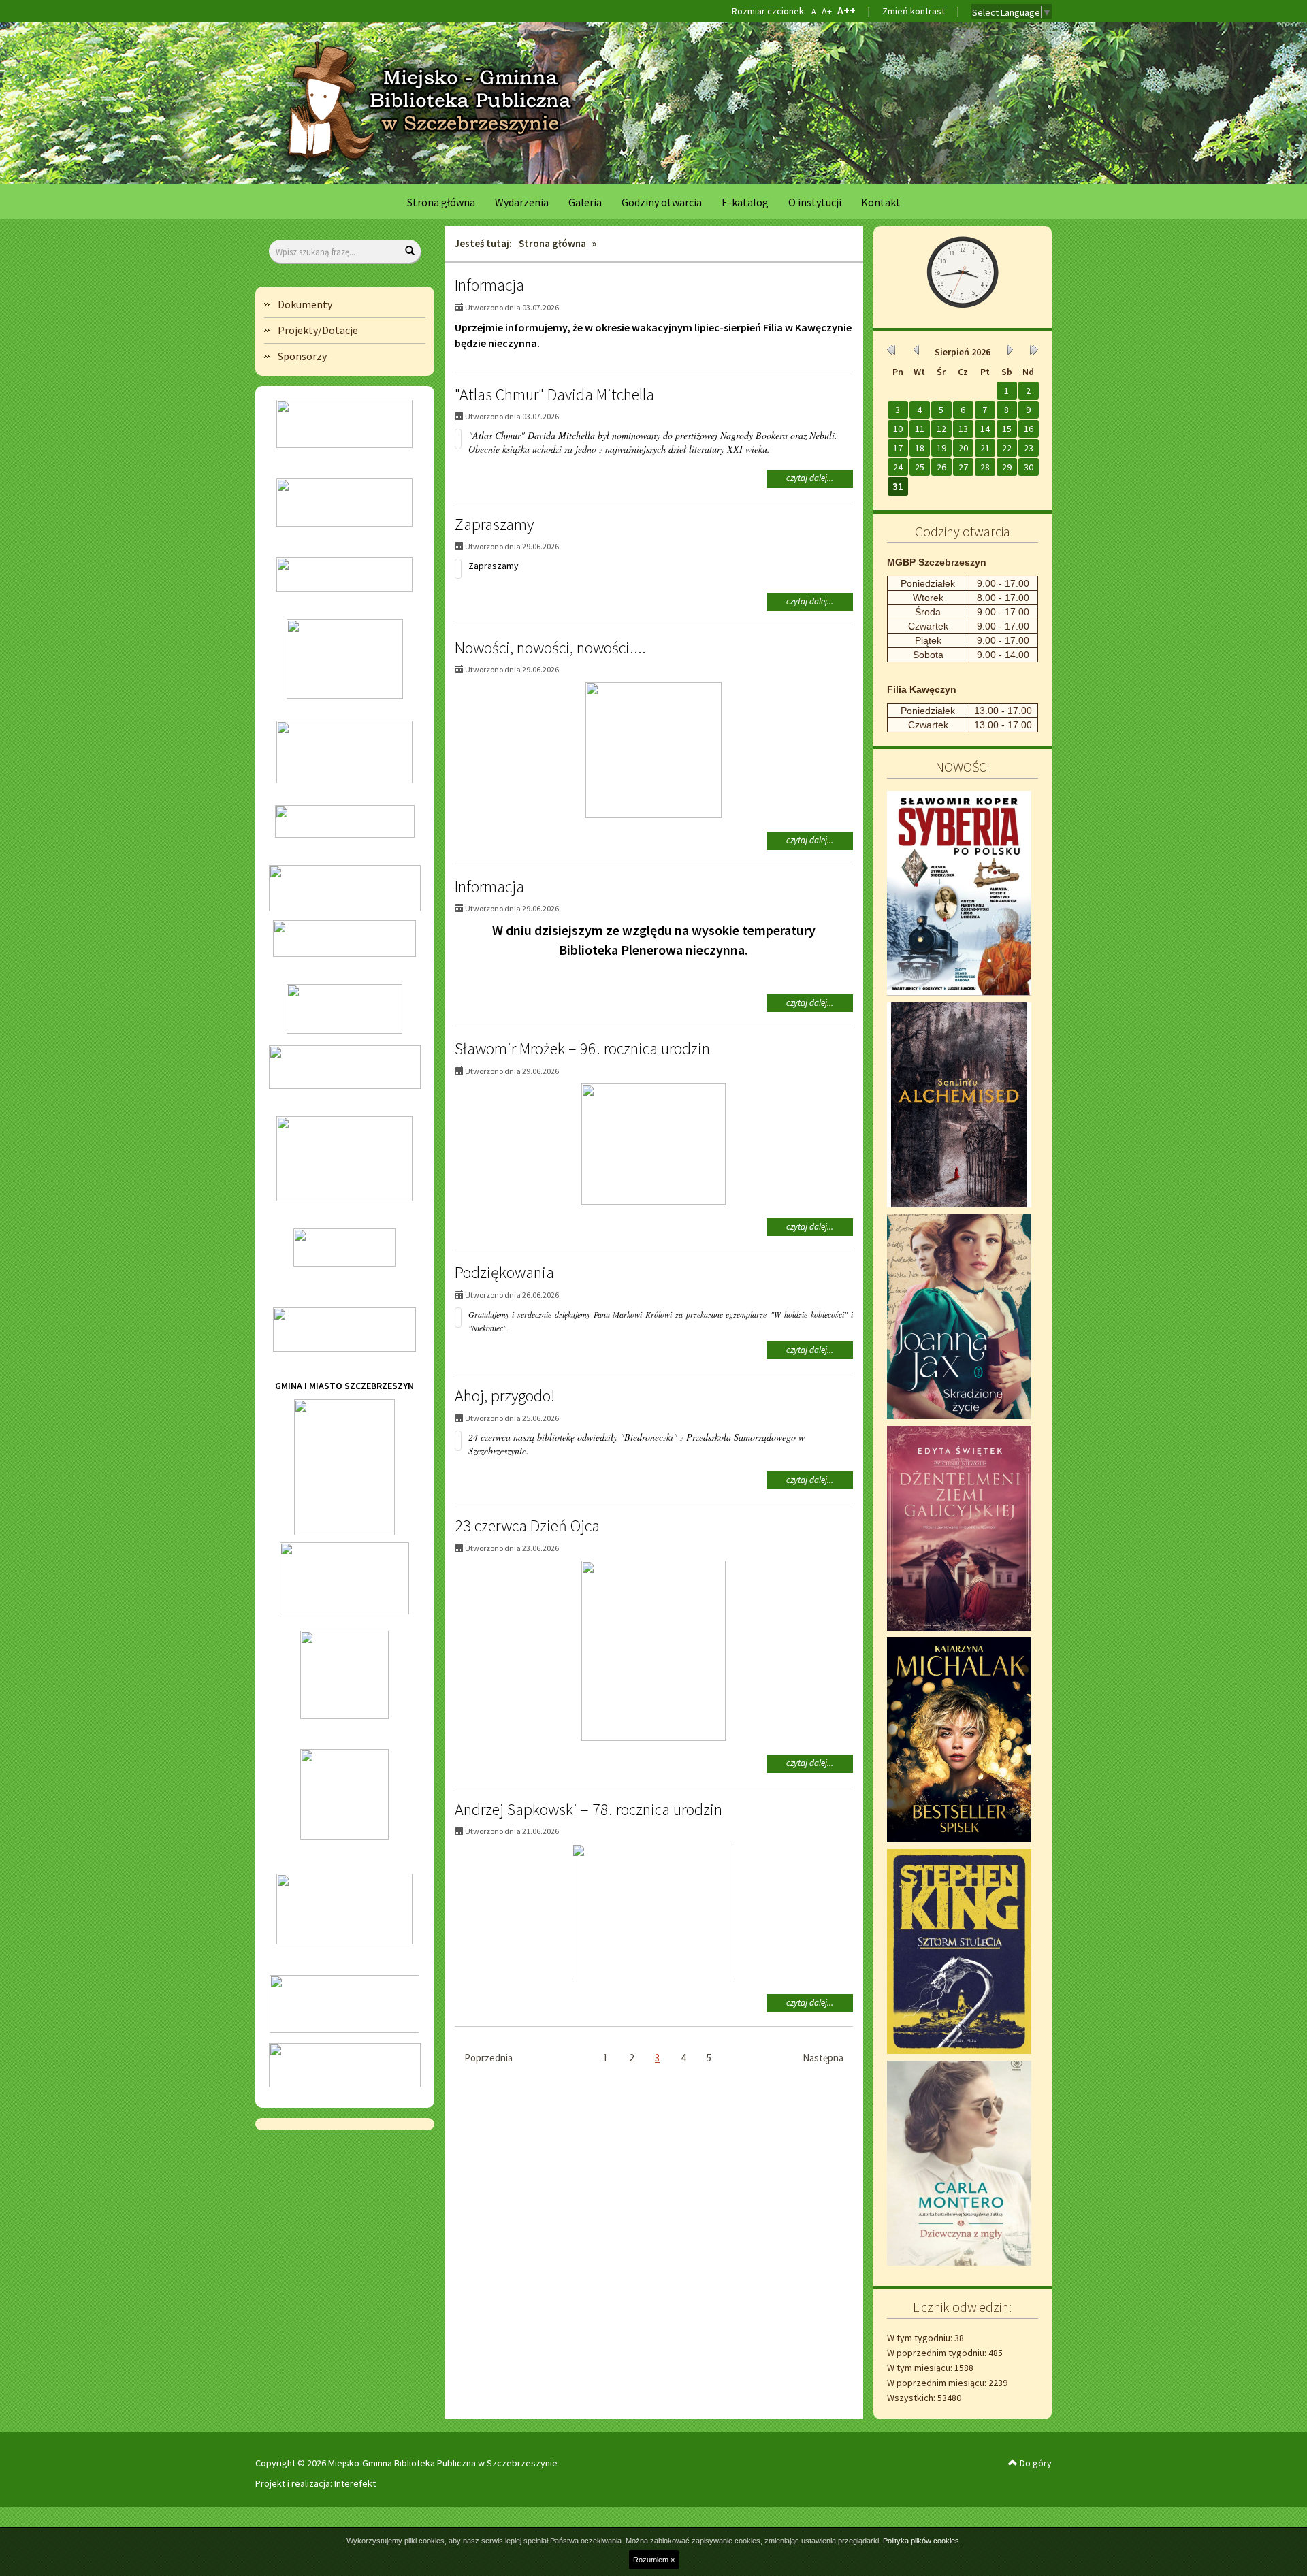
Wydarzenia (522, 202)
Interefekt (355, 2483)
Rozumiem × (654, 2560)
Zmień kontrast (914, 11)
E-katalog (745, 202)
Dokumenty (305, 304)
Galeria (585, 202)
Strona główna (441, 202)
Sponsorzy (302, 356)
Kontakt (881, 202)
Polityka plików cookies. (922, 2541)
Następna (823, 2058)
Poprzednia (488, 2058)
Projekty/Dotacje (318, 330)
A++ (846, 11)
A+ (826, 11)
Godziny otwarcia (662, 202)
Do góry (1035, 2463)
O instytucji (815, 202)
